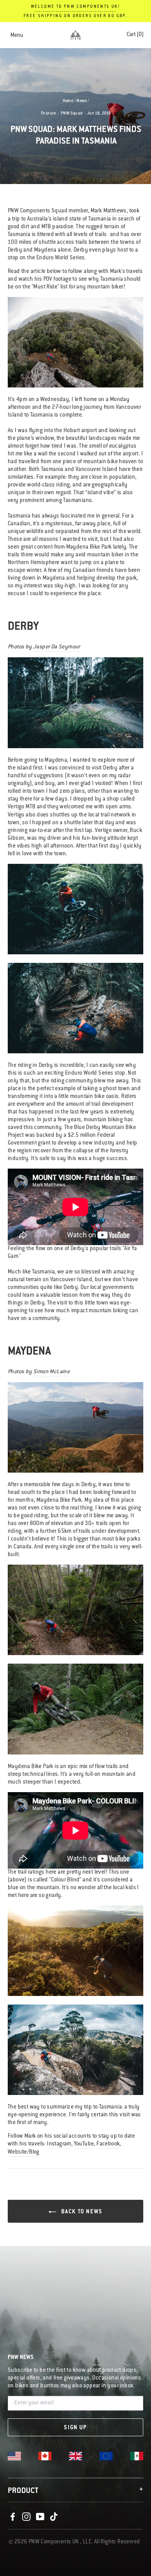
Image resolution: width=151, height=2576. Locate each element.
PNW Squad (72, 114)
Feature (49, 114)
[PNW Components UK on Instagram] (26, 2517)
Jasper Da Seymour (57, 647)
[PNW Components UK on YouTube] (40, 2517)
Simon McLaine (51, 1372)
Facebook (108, 2144)
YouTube (84, 2144)
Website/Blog (24, 2152)
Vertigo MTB (21, 807)
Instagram (59, 2144)
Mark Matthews (109, 211)
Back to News (81, 2212)
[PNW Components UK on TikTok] (54, 2517)
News (82, 101)
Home (68, 101)
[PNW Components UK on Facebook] (13, 2517)
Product (75, 2491)
